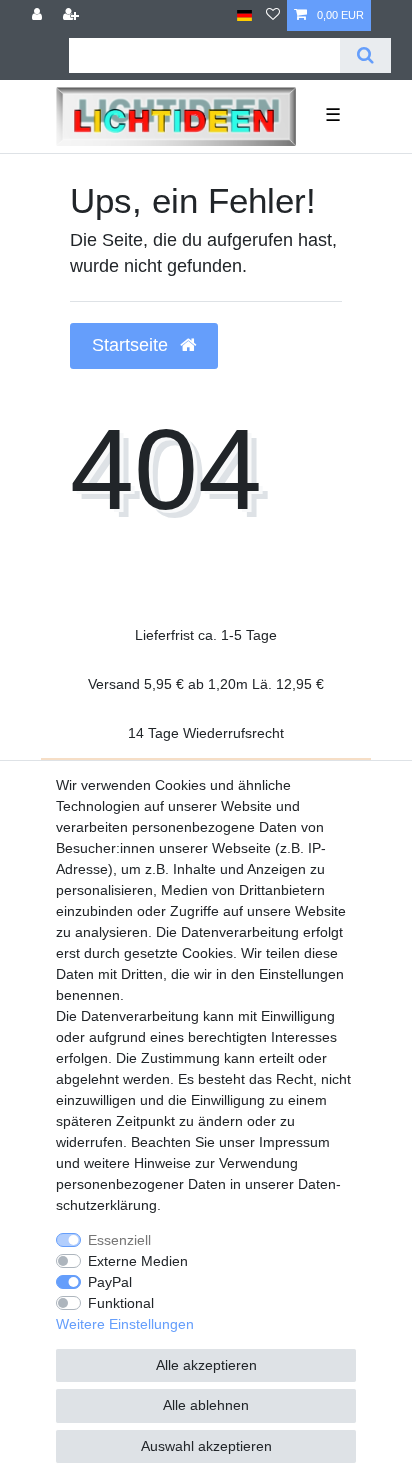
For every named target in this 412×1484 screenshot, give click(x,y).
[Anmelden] (39, 15)
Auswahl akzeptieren (206, 1446)
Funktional (121, 1303)
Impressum (294, 1142)
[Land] (244, 15)
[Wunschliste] (273, 15)
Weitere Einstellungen (125, 1324)
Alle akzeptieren (206, 1365)
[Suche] (365, 55)
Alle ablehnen (206, 1405)
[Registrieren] (73, 15)
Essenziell (119, 1240)
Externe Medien (138, 1261)
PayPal (110, 1282)
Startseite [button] (132, 345)
